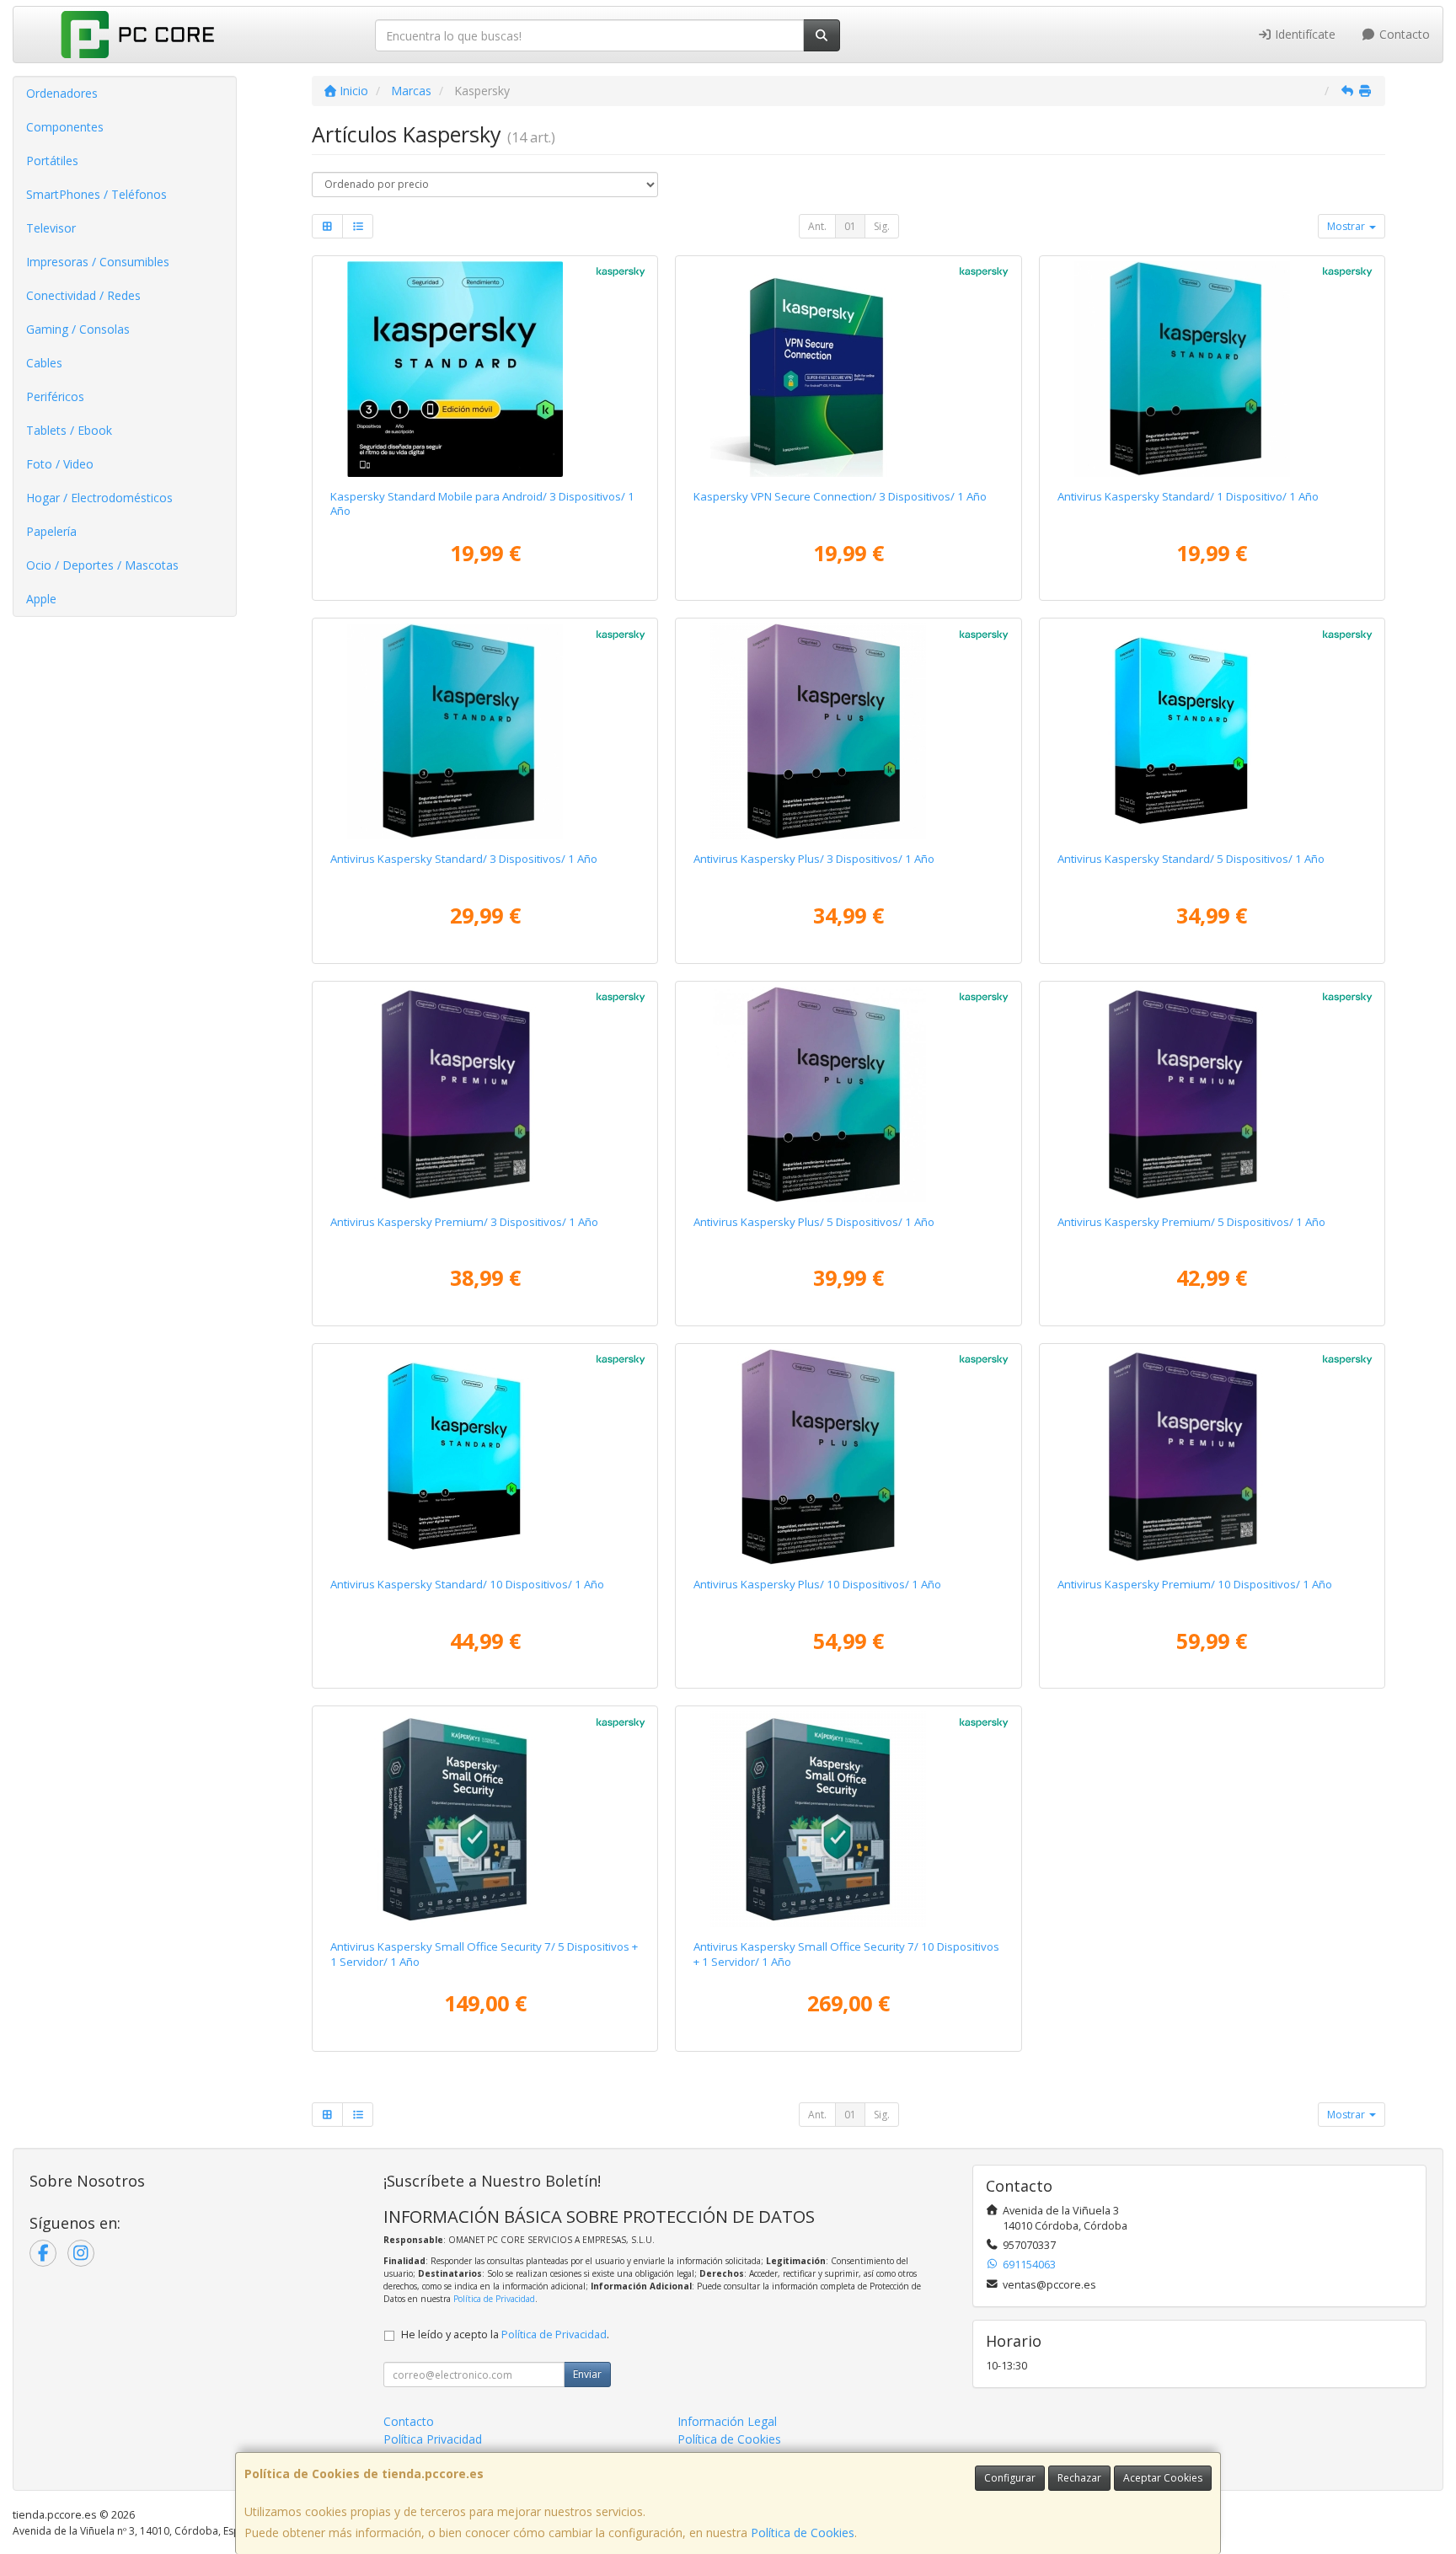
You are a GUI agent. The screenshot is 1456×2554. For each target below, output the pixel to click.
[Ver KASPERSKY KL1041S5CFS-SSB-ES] (485, 731)
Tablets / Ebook (69, 430)
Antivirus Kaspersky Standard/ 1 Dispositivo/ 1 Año (1188, 496)
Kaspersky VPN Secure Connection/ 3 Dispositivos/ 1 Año (840, 496)
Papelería (51, 531)
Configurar (1010, 2478)
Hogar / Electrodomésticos (99, 498)
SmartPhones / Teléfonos (96, 194)
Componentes (65, 127)
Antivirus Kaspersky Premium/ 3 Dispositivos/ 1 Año (464, 1222)
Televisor (51, 228)
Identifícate (1303, 34)
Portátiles (52, 161)
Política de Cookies (803, 2533)
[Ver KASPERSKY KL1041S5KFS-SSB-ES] (485, 1457)
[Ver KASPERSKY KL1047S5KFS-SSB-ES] (1212, 1457)
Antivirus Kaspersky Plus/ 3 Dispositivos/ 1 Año (814, 859)
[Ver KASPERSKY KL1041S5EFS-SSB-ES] (1212, 731)
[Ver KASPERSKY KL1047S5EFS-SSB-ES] (1212, 1095)
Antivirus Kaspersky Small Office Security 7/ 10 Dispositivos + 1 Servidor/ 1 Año (846, 1954)
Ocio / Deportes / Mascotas (102, 565)
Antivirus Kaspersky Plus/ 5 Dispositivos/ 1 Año (814, 1222)
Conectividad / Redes (83, 295)
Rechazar (1079, 2478)
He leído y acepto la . (505, 2334)
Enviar (587, 2374)
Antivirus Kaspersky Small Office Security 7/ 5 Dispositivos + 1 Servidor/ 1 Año (484, 1954)
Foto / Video (60, 464)
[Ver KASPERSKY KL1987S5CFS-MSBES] (848, 369)
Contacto (1403, 34)
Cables (44, 363)
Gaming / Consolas (78, 329)
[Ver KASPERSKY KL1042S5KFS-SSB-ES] (848, 1457)
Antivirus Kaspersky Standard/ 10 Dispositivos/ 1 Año (467, 1584)
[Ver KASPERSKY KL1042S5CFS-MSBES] (848, 731)
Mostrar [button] (1347, 226)
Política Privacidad (433, 2439)
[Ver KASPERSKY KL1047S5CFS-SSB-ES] (485, 1095)
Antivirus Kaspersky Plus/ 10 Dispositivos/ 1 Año (817, 1584)
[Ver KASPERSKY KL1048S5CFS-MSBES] (485, 369)
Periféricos (55, 396)
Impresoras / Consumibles (98, 262)
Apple (41, 599)
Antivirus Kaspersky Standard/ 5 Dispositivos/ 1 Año (1191, 859)
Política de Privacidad (494, 2299)
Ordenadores (62, 93)
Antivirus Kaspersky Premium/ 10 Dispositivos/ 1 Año (1195, 1584)
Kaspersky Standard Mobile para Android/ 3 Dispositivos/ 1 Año (482, 503)
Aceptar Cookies (1163, 2478)
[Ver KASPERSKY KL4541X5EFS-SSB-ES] (485, 1819)
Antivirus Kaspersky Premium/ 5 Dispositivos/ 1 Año (1191, 1222)
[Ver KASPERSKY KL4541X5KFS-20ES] (848, 1819)
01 (850, 226)
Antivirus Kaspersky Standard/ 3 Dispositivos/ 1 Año (464, 859)
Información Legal (727, 2421)
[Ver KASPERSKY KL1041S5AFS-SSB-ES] (1212, 369)
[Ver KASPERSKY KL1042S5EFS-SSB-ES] (848, 1095)
